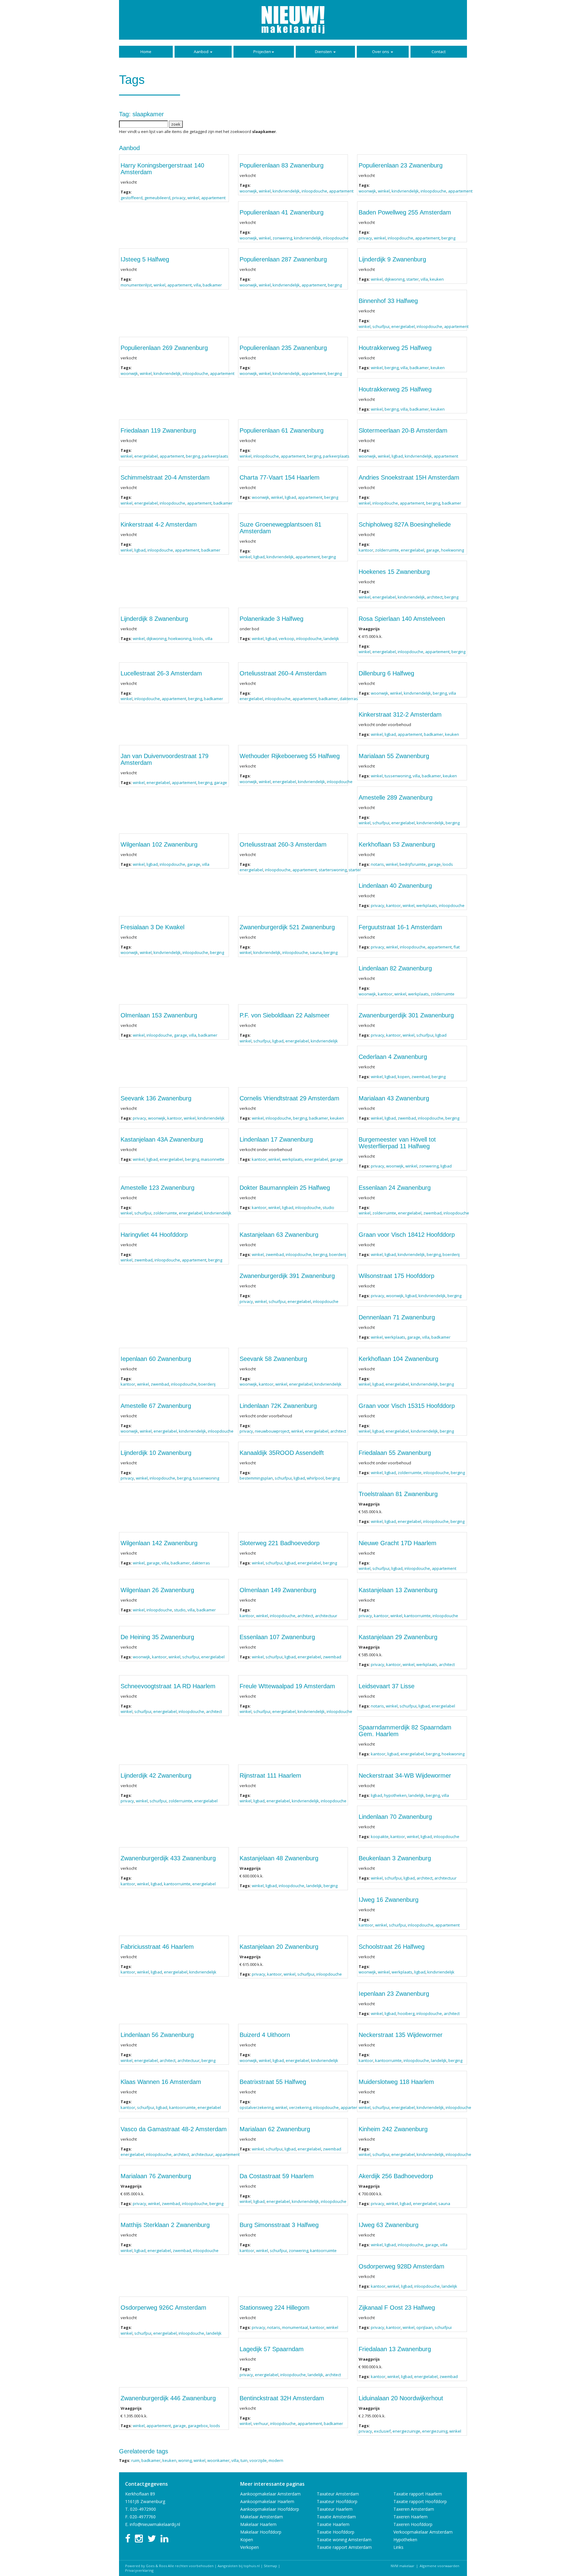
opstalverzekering (257, 2107)
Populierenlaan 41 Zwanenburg (282, 212)
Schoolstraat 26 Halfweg (392, 1947)
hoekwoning (452, 550)
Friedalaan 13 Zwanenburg (395, 2349)
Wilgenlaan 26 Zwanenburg (157, 1590)
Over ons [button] (381, 52)
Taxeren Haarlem (411, 2517)
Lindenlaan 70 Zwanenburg (395, 1817)
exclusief (382, 2431)
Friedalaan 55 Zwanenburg (395, 1453)
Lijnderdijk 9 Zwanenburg (392, 259)
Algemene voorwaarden (440, 2566)
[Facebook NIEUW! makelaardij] (128, 2540)
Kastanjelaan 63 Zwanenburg (279, 1235)
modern (276, 2460)
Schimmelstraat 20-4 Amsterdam (165, 477)
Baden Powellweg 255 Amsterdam (405, 212)
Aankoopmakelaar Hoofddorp (270, 2509)
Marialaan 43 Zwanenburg (394, 1098)
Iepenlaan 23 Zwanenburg (394, 1994)
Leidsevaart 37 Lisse (387, 1686)
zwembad (421, 1077)
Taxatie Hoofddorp (336, 2532)
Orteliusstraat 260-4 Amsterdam (283, 673)
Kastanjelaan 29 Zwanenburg (398, 1637)
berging (448, 238)
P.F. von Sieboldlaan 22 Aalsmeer (285, 1015)
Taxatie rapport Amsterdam (344, 2547)
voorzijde (258, 2460)
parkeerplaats (215, 456)
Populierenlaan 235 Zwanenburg (283, 348)
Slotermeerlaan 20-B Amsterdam (403, 430)
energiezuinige (406, 2431)
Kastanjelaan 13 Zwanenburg (398, 1590)
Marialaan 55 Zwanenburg (394, 756)
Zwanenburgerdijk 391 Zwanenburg (287, 1276)
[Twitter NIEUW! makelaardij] (152, 2540)
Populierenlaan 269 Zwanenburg (164, 348)
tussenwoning (398, 776)
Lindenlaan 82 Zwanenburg (395, 968)
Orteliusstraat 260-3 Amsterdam (283, 844)
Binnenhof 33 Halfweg (388, 301)
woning (185, 2460)
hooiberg (406, 2013)
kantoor (366, 550)
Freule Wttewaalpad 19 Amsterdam (287, 1686)
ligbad (397, 456)
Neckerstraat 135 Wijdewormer (401, 2035)
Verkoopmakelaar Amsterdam (423, 2532)
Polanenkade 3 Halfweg (271, 619)
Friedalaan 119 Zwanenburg (158, 430)
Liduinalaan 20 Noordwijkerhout (401, 2398)
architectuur (326, 1616)
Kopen (247, 2540)
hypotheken (395, 1795)
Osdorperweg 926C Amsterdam (163, 2308)
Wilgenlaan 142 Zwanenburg (159, 1543)
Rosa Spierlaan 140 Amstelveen (402, 619)
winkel (193, 198)
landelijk (331, 639)
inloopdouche (314, 191)
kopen (404, 1077)
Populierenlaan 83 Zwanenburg (282, 165)
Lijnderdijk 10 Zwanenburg (156, 1453)
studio (328, 1207)
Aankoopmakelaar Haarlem (267, 2501)
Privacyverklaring (139, 2570)
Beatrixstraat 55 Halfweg (273, 2082)
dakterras (349, 699)
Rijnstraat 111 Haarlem (270, 1775)
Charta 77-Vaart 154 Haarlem (280, 477)
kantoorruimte (417, 1616)
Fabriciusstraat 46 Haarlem (157, 1947)
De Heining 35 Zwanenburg (157, 1637)
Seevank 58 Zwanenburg (273, 1359)
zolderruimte (387, 550)
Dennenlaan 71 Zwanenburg (397, 1317)
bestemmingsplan (256, 1478)
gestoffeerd (132, 198)
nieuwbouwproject (272, 1431)
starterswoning (333, 870)
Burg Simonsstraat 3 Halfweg (279, 2225)
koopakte (380, 1837)
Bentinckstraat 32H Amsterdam (282, 2398)
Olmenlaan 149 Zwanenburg (278, 1590)
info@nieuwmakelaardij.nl (155, 2524)
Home (146, 52)
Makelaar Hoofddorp (261, 2532)
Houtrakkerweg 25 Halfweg (395, 348)
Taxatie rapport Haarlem (418, 2494)
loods (198, 639)
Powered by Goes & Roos (146, 2566)
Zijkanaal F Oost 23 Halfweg (397, 2308)
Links (398, 2547)
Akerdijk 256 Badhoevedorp (396, 2176)
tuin (244, 2460)
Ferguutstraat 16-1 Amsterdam (400, 927)
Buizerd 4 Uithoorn (265, 2035)
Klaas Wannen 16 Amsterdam (161, 2082)
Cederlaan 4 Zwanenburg (393, 1057)
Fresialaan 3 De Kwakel (152, 927)
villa (197, 285)
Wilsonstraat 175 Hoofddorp (396, 1276)
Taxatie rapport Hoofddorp (420, 2501)
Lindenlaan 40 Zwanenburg (395, 886)
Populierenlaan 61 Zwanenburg (282, 430)
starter (412, 279)
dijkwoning (394, 279)
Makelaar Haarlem (258, 2524)
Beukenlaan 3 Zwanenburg (395, 1858)
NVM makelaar (403, 2566)
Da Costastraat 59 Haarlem (277, 2176)
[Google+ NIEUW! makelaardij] (165, 2540)
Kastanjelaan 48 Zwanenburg (279, 1858)
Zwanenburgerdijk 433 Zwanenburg (168, 1858)
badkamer (212, 285)
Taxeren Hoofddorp (413, 2524)
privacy (179, 198)
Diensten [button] (324, 52)
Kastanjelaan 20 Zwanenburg (279, 1947)
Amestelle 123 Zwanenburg (157, 1188)
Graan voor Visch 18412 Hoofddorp (407, 1235)
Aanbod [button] (202, 52)
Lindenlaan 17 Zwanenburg (276, 1139)
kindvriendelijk (286, 191)
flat (457, 947)
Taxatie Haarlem (333, 2524)
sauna (316, 952)
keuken (437, 279)
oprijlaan (425, 2327)
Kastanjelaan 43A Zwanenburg (162, 1139)
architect (435, 597)
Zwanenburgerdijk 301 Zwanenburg (406, 1015)
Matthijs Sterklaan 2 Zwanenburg (165, 2225)
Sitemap (270, 2566)
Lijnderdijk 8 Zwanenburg (154, 619)
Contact (439, 52)
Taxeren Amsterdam (414, 2509)
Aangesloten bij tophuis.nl (239, 2566)
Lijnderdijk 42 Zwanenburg (156, 1775)
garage (433, 550)
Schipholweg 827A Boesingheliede (405, 524)
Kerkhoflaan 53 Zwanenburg (397, 844)
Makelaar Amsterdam (262, 2517)
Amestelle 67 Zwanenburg (156, 1406)
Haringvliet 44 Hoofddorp (154, 1235)
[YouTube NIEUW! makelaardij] (139, 2540)
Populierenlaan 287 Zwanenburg (283, 259)
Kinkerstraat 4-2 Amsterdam (159, 524)
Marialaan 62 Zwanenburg (275, 2129)
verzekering (300, 2107)
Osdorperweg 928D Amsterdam (402, 2266)
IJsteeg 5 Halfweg (145, 259)
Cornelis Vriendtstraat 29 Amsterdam (289, 1098)
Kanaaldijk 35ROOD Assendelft (282, 1453)
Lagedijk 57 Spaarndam (272, 2349)
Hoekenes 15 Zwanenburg (394, 572)
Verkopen (250, 2547)
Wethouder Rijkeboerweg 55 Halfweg (290, 756)
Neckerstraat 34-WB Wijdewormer (405, 1775)
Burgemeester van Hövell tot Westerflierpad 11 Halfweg (397, 1143)
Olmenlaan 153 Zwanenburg (159, 1015)
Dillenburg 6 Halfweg (386, 673)
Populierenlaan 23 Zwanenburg (401, 165)
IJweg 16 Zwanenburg (389, 1900)
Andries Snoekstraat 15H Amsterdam (409, 477)
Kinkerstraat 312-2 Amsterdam (400, 714)
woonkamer (218, 2460)
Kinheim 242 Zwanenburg (393, 2129)
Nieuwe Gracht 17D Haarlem (398, 1543)
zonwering (282, 238)
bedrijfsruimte (413, 864)
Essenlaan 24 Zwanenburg (395, 1188)
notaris (377, 864)
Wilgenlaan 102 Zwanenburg (159, 844)
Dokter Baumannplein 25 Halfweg (285, 1188)
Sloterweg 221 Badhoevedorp (280, 1543)
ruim (135, 2460)
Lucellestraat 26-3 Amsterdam (161, 673)
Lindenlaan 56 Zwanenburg (157, 2035)
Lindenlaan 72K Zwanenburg (278, 1406)
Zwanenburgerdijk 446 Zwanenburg (168, 2398)
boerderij (338, 1254)
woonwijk (248, 191)
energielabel (403, 326)
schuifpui (381, 326)
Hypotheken (405, 2540)
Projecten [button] (262, 52)
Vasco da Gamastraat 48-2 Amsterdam (174, 2129)
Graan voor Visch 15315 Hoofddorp (407, 1406)
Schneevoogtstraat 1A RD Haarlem (168, 1686)
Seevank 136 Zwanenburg (156, 1098)
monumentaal (295, 2327)
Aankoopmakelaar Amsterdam (270, 2494)
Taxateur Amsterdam (338, 2494)
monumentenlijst (136, 285)
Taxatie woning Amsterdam (344, 2540)
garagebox (198, 2426)
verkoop (286, 639)
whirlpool (315, 1478)
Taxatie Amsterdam (336, 2517)
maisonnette (213, 1159)
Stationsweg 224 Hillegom (275, 2308)
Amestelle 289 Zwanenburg (396, 797)
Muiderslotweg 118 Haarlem (396, 2082)
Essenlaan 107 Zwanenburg (277, 1637)
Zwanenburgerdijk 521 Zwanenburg (287, 927)
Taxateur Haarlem (335, 2509)
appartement (213, 198)
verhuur (261, 2423)
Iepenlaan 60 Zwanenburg (156, 1359)
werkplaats (427, 905)
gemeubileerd (157, 198)
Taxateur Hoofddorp (337, 2501)
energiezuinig (435, 2431)
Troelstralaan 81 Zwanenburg (398, 1494)
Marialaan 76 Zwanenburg (156, 2176)
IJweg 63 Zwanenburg (389, 2225)
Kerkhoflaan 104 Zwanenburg (398, 1359)
